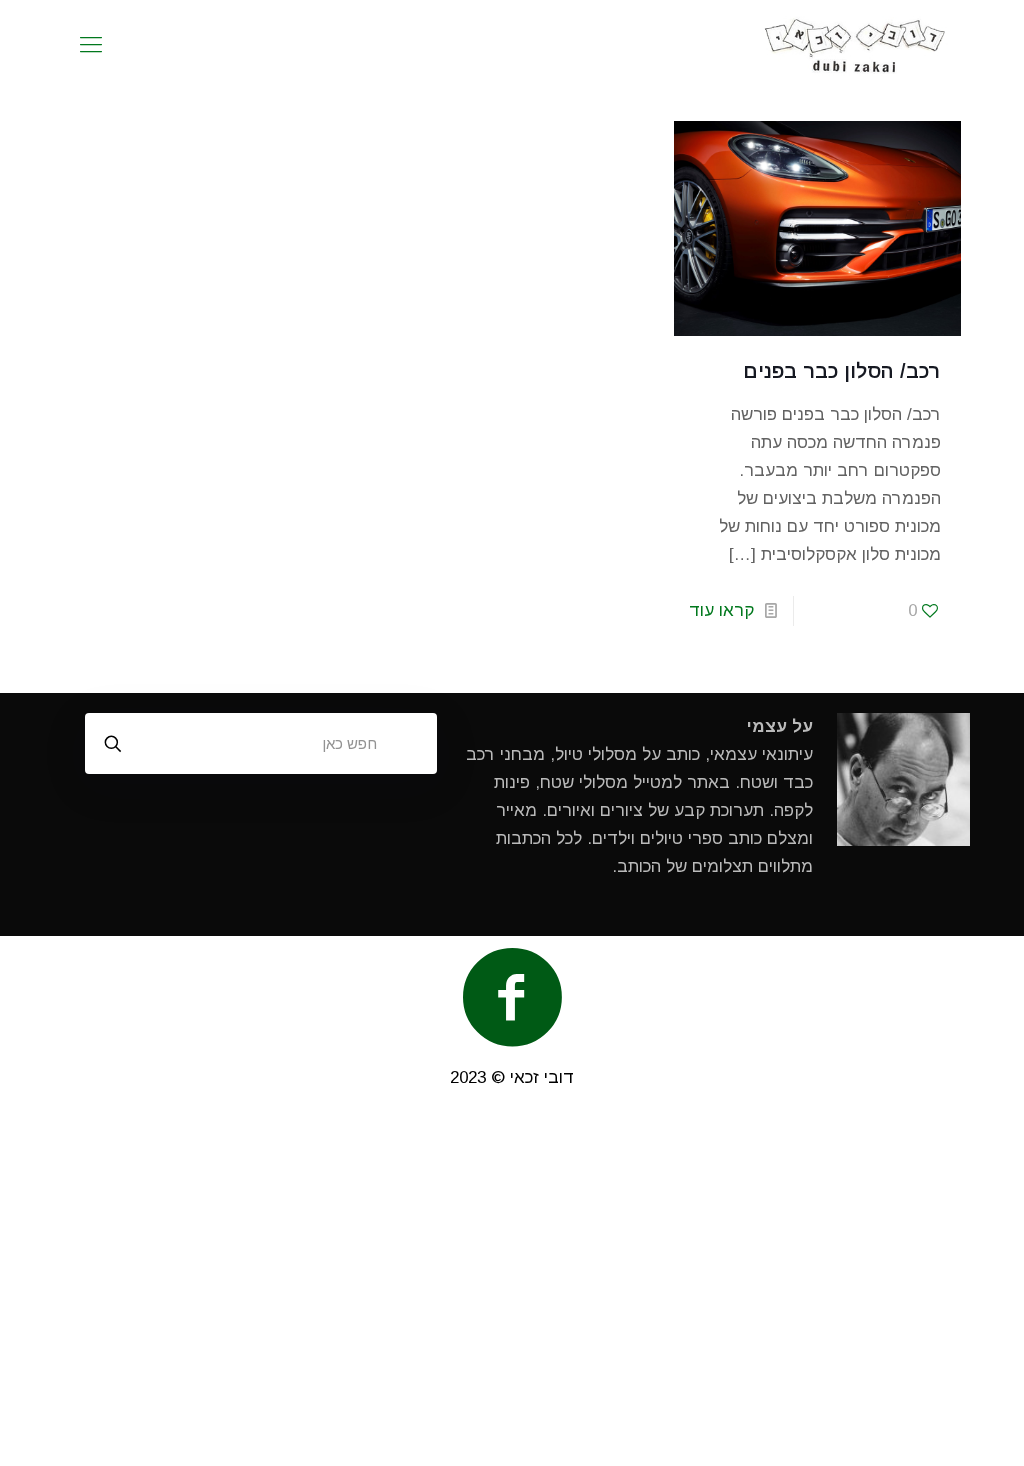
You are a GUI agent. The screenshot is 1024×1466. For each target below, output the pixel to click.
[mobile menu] (91, 45)
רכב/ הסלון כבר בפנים (842, 371)
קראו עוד (721, 610)
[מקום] (855, 45)
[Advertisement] (512, 1287)
